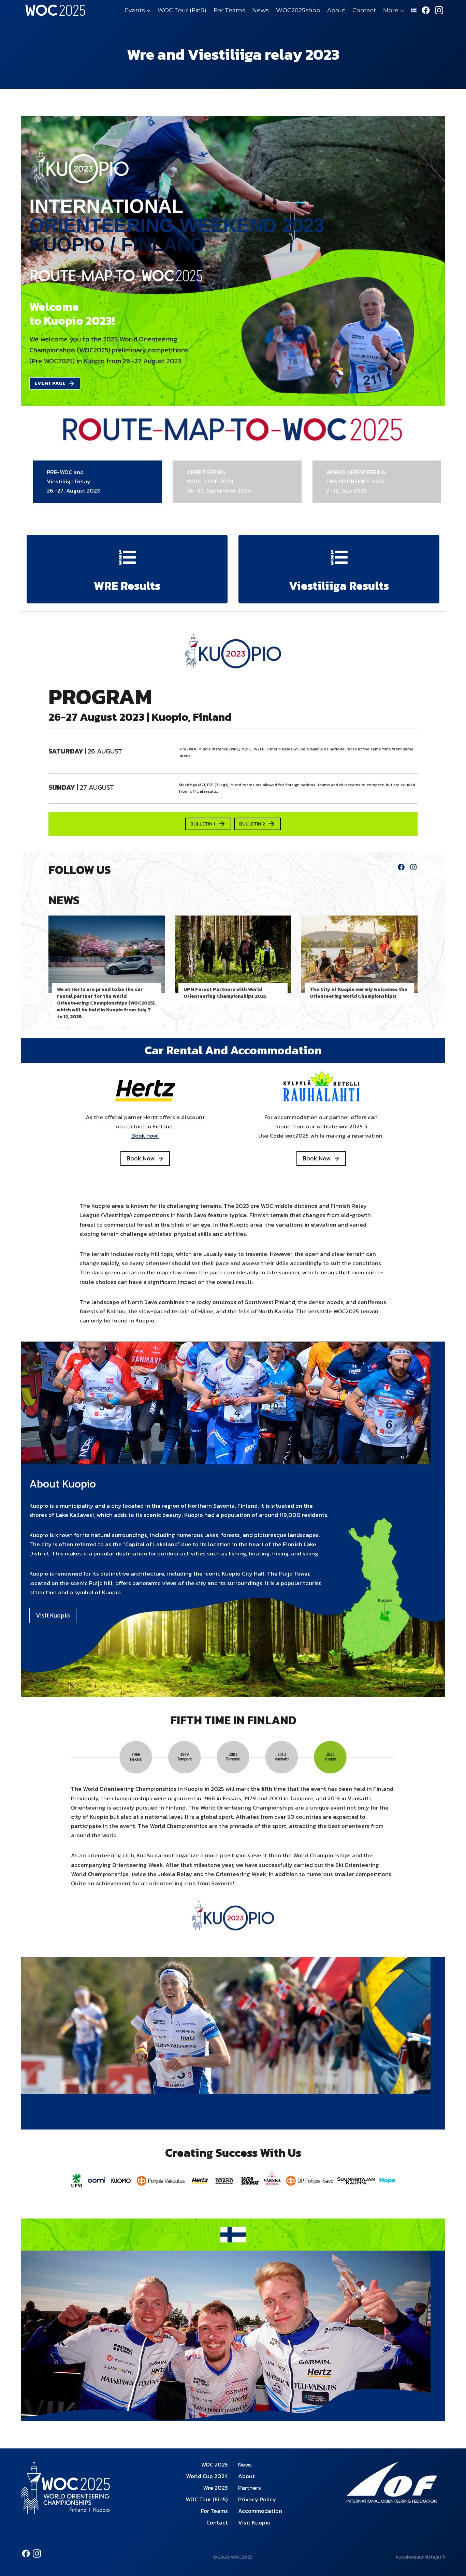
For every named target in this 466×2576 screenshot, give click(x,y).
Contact (364, 10)
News (260, 10)
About (336, 10)
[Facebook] (426, 10)
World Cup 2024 (207, 2476)
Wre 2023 (215, 2488)
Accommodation (260, 2511)
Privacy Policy (257, 2499)
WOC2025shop (298, 10)
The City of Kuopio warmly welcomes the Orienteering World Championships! (359, 993)
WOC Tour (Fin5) (182, 10)
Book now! (145, 1136)
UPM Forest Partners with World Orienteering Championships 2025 (225, 993)
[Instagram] (439, 10)
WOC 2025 (214, 2464)
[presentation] (107, 954)
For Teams (229, 10)
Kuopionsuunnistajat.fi (420, 2557)
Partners (250, 2488)
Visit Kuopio (254, 2522)
